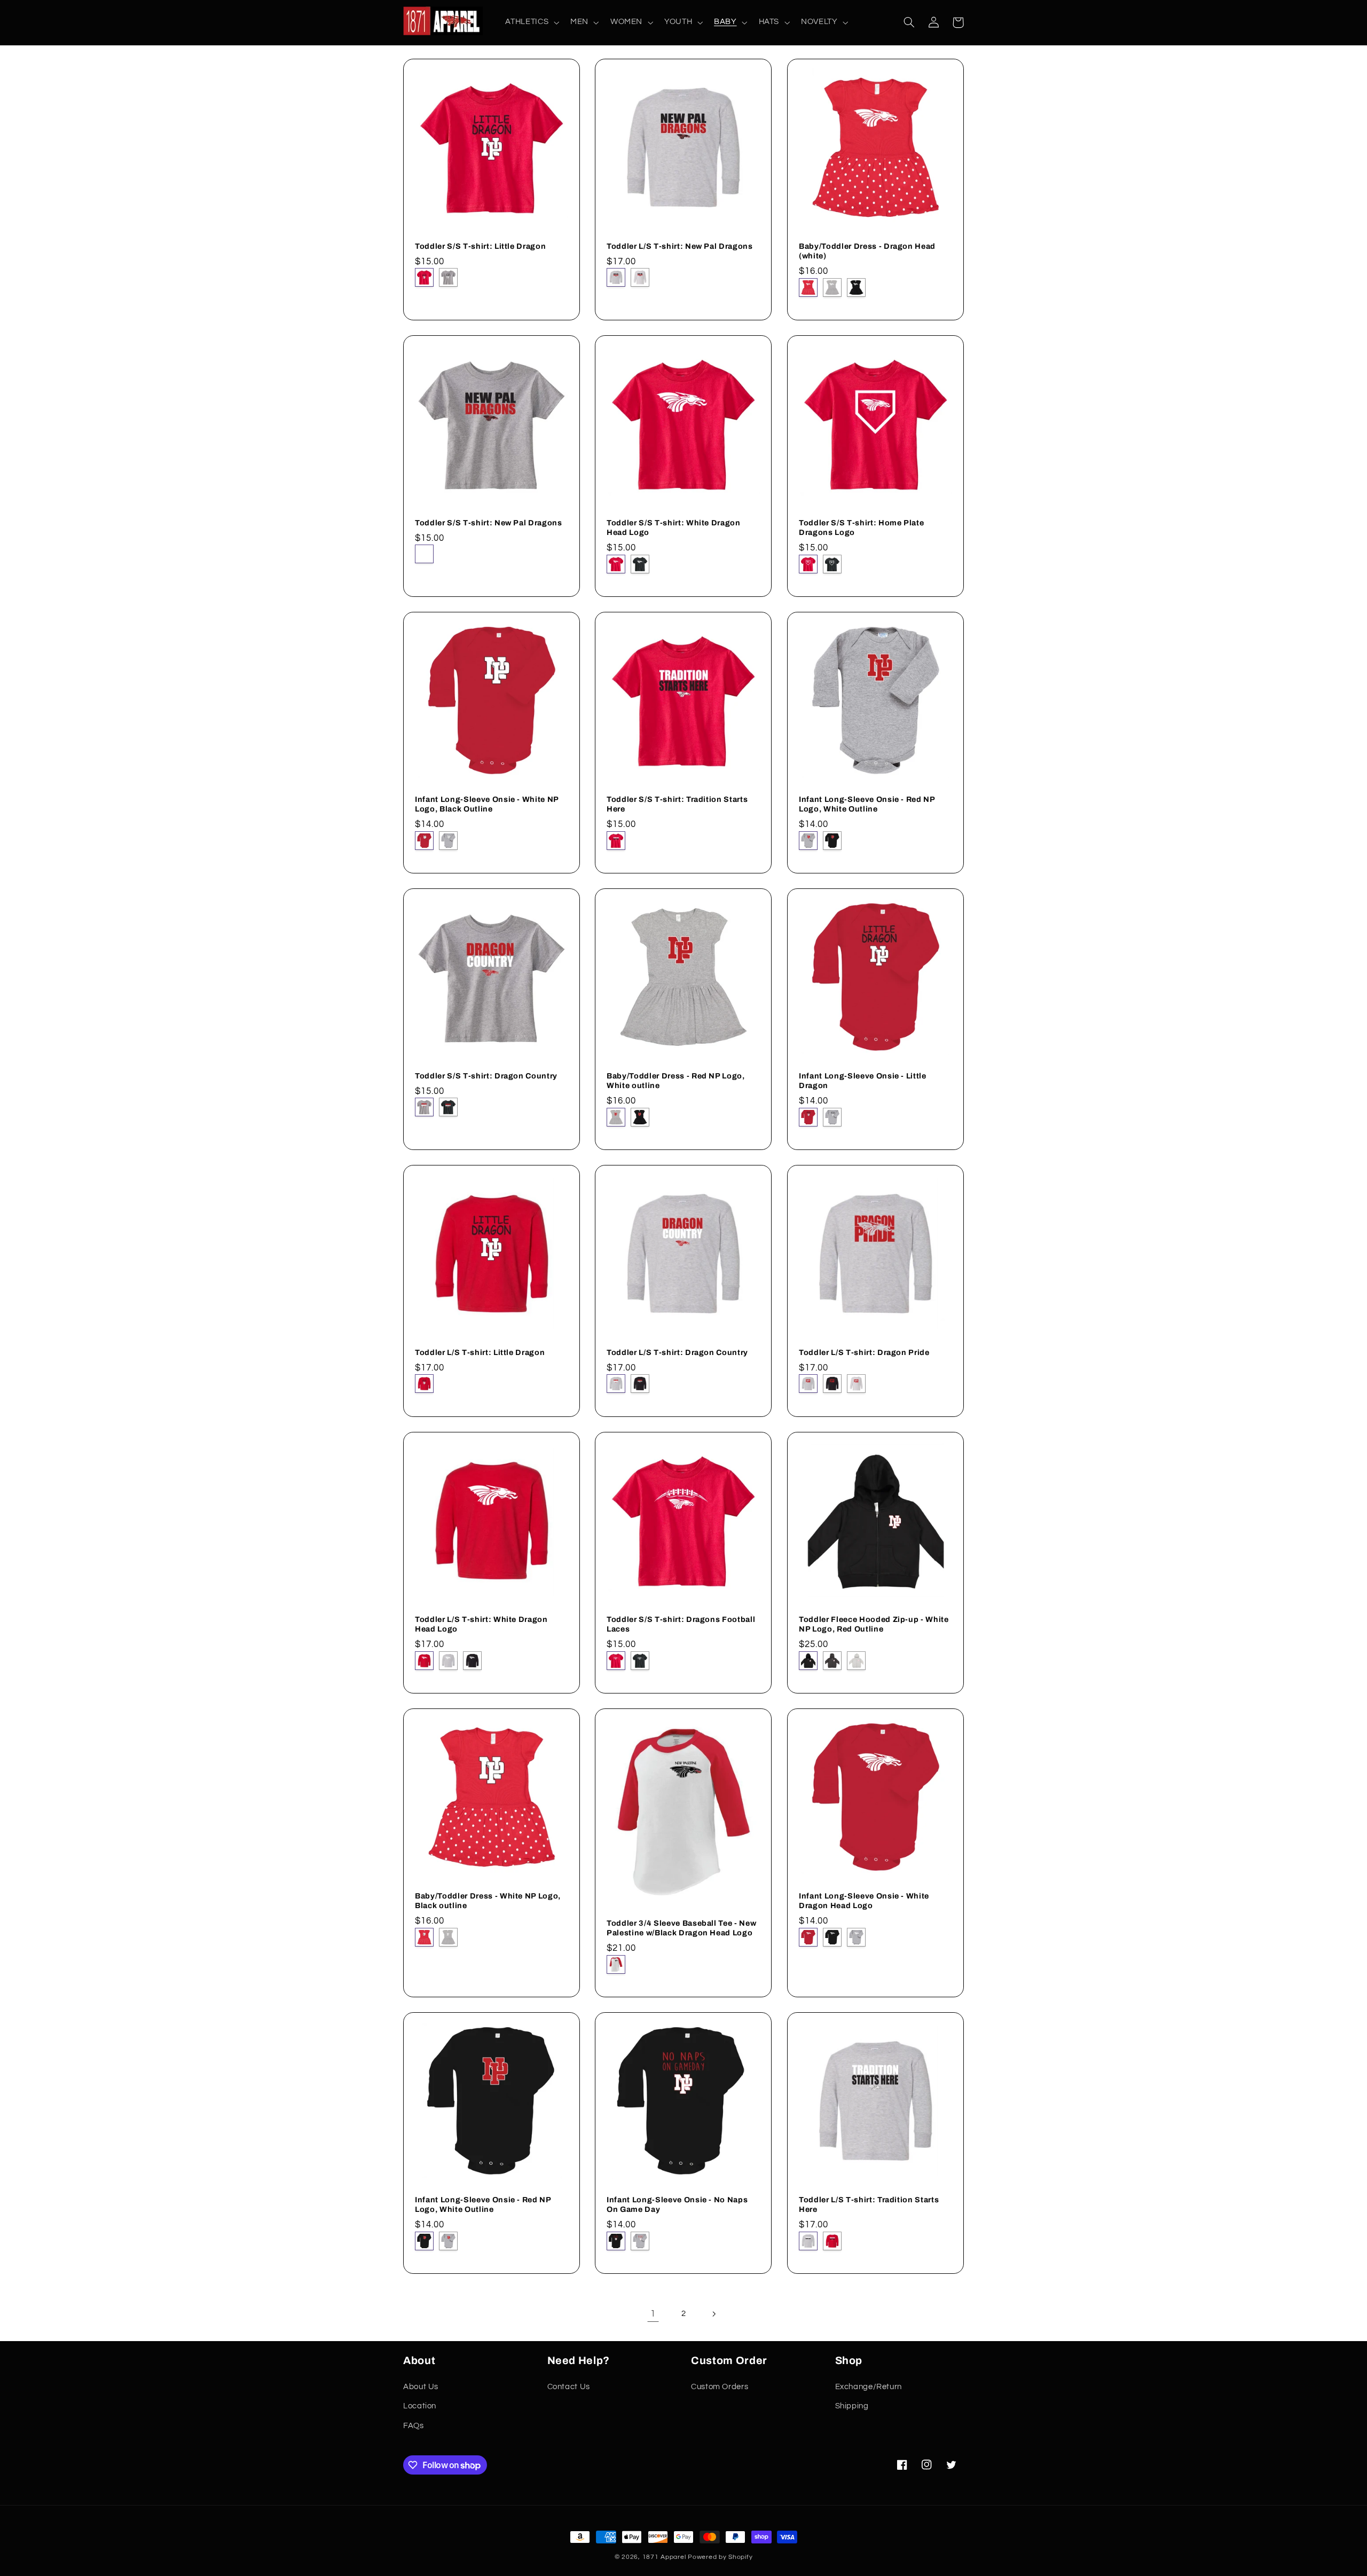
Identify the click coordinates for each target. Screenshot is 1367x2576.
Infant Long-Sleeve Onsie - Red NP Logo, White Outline (867, 804)
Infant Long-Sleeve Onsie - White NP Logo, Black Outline (487, 804)
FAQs (414, 2426)
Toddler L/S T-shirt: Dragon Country (677, 1352)
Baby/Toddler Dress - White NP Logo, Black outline (488, 1901)
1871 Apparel (664, 2557)
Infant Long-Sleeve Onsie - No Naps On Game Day (677, 2204)
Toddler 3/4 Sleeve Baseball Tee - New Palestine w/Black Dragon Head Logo (681, 1927)
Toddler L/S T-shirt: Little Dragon (480, 1352)
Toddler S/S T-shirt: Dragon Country (486, 1076)
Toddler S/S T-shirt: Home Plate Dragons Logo (861, 527)
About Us (421, 2387)
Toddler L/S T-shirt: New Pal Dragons (680, 246)
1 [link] (653, 2314)
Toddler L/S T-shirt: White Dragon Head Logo (481, 1624)
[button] (531, 22)
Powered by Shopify (720, 2557)
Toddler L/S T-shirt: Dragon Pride (864, 1352)
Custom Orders (720, 2387)
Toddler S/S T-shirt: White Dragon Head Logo (674, 527)
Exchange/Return (869, 2387)
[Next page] (714, 2314)
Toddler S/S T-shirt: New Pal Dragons (489, 522)
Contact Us (569, 2387)
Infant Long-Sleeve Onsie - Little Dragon (863, 1081)
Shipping (852, 2406)
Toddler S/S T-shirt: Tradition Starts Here (677, 804)
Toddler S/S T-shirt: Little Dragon (480, 246)
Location (420, 2406)
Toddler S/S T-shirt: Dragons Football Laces (681, 1624)
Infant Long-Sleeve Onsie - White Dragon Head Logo (864, 1901)
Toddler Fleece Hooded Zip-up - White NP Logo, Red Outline (874, 1624)
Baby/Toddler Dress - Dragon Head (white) (867, 250)
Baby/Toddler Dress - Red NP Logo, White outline (676, 1081)
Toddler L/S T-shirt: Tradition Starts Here (869, 2204)
